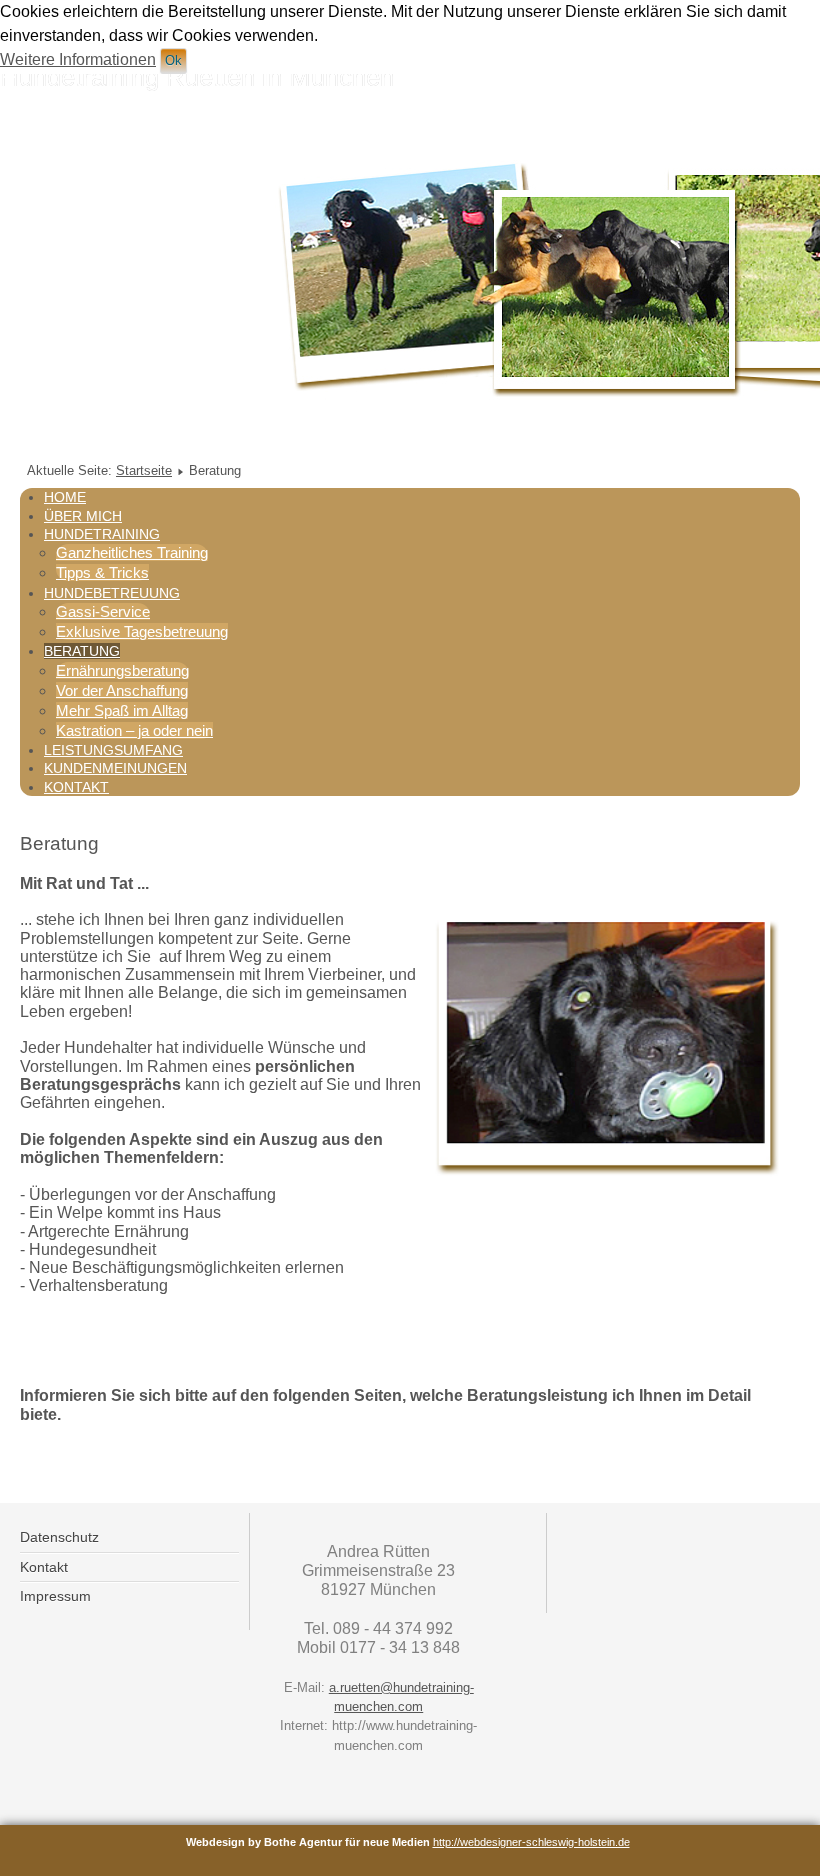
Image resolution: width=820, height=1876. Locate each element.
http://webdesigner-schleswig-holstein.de (531, 1842)
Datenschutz (59, 1537)
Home (65, 497)
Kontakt (76, 787)
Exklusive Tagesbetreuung (142, 631)
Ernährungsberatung (122, 670)
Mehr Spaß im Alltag (122, 710)
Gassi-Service (103, 611)
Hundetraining (102, 534)
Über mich (83, 516)
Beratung (82, 651)
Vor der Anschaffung (122, 690)
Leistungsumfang (113, 750)
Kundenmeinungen (115, 768)
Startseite (144, 470)
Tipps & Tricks (102, 572)
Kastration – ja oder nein (134, 730)
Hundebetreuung (112, 593)
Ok (173, 60)
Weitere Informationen (78, 59)
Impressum (55, 1596)
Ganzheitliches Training (132, 552)
